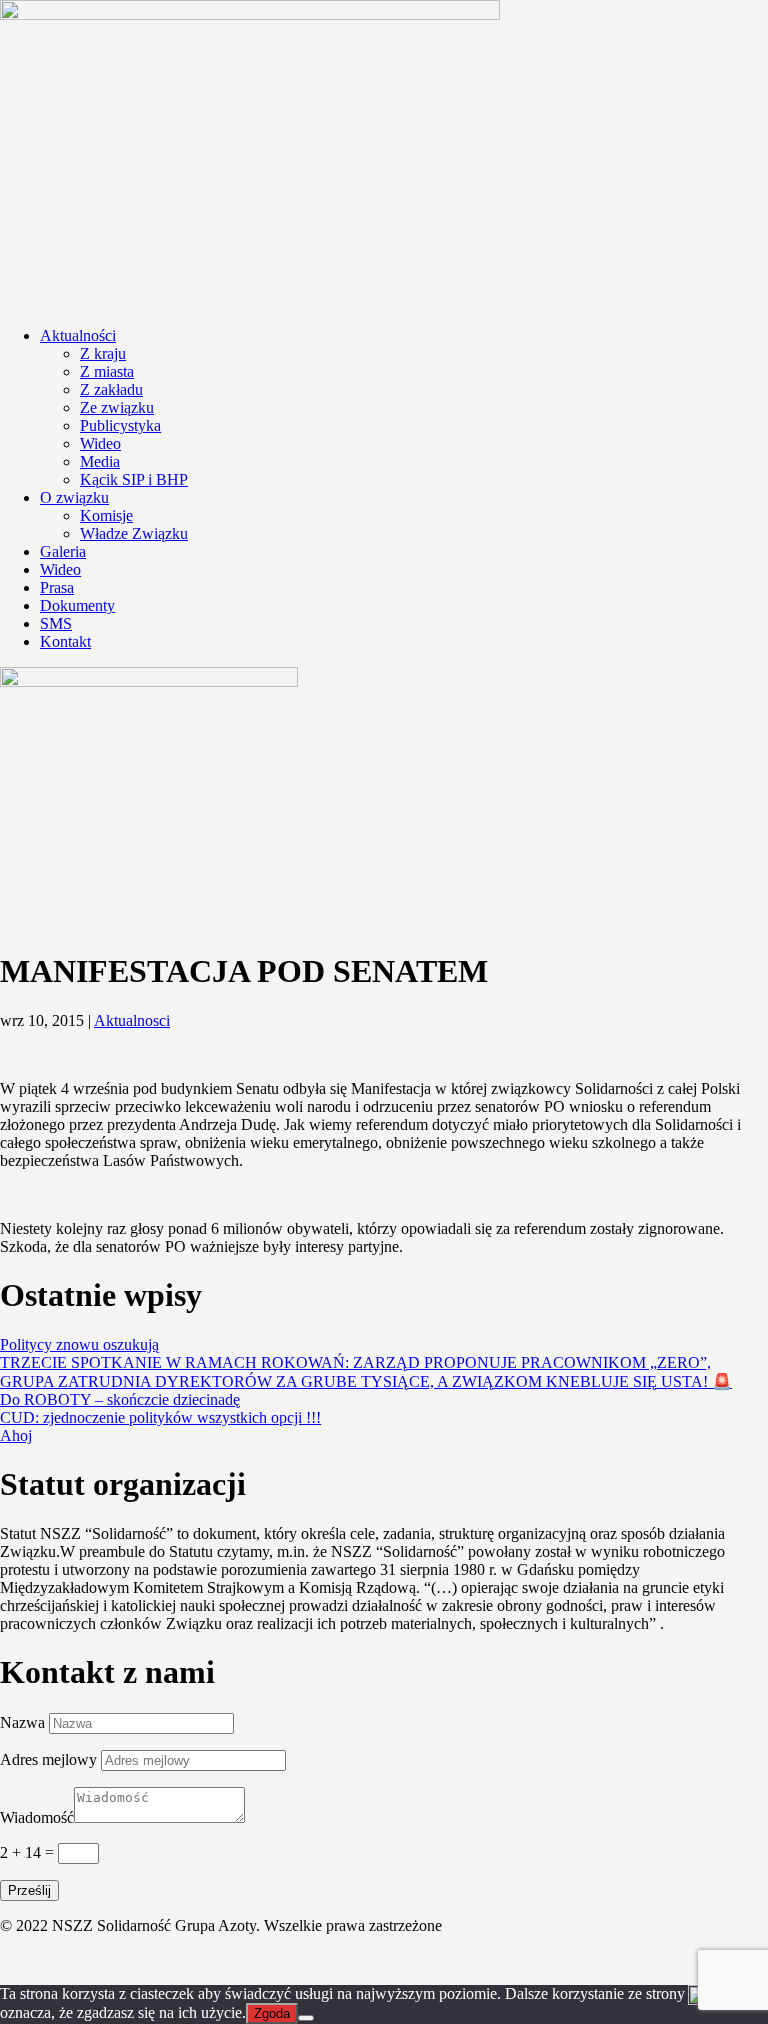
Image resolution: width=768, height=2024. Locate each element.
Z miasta (107, 371)
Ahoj (16, 1435)
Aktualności (78, 335)
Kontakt (65, 641)
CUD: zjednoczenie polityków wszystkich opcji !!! (160, 1417)
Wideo (100, 443)
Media (100, 461)
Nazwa (22, 1722)
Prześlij (29, 1890)
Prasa (57, 587)
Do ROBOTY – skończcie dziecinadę (120, 1399)
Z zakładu (111, 389)
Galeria (63, 551)
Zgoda (272, 2013)
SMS (56, 623)
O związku (74, 497)
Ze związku (117, 407)
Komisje (106, 515)
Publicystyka (120, 425)
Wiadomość (37, 1817)
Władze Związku (134, 533)
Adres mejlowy (48, 1759)
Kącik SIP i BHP (134, 479)
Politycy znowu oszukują (79, 1344)
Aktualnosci (132, 1020)
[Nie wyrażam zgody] (306, 2018)
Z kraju (103, 353)
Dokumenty (77, 605)
